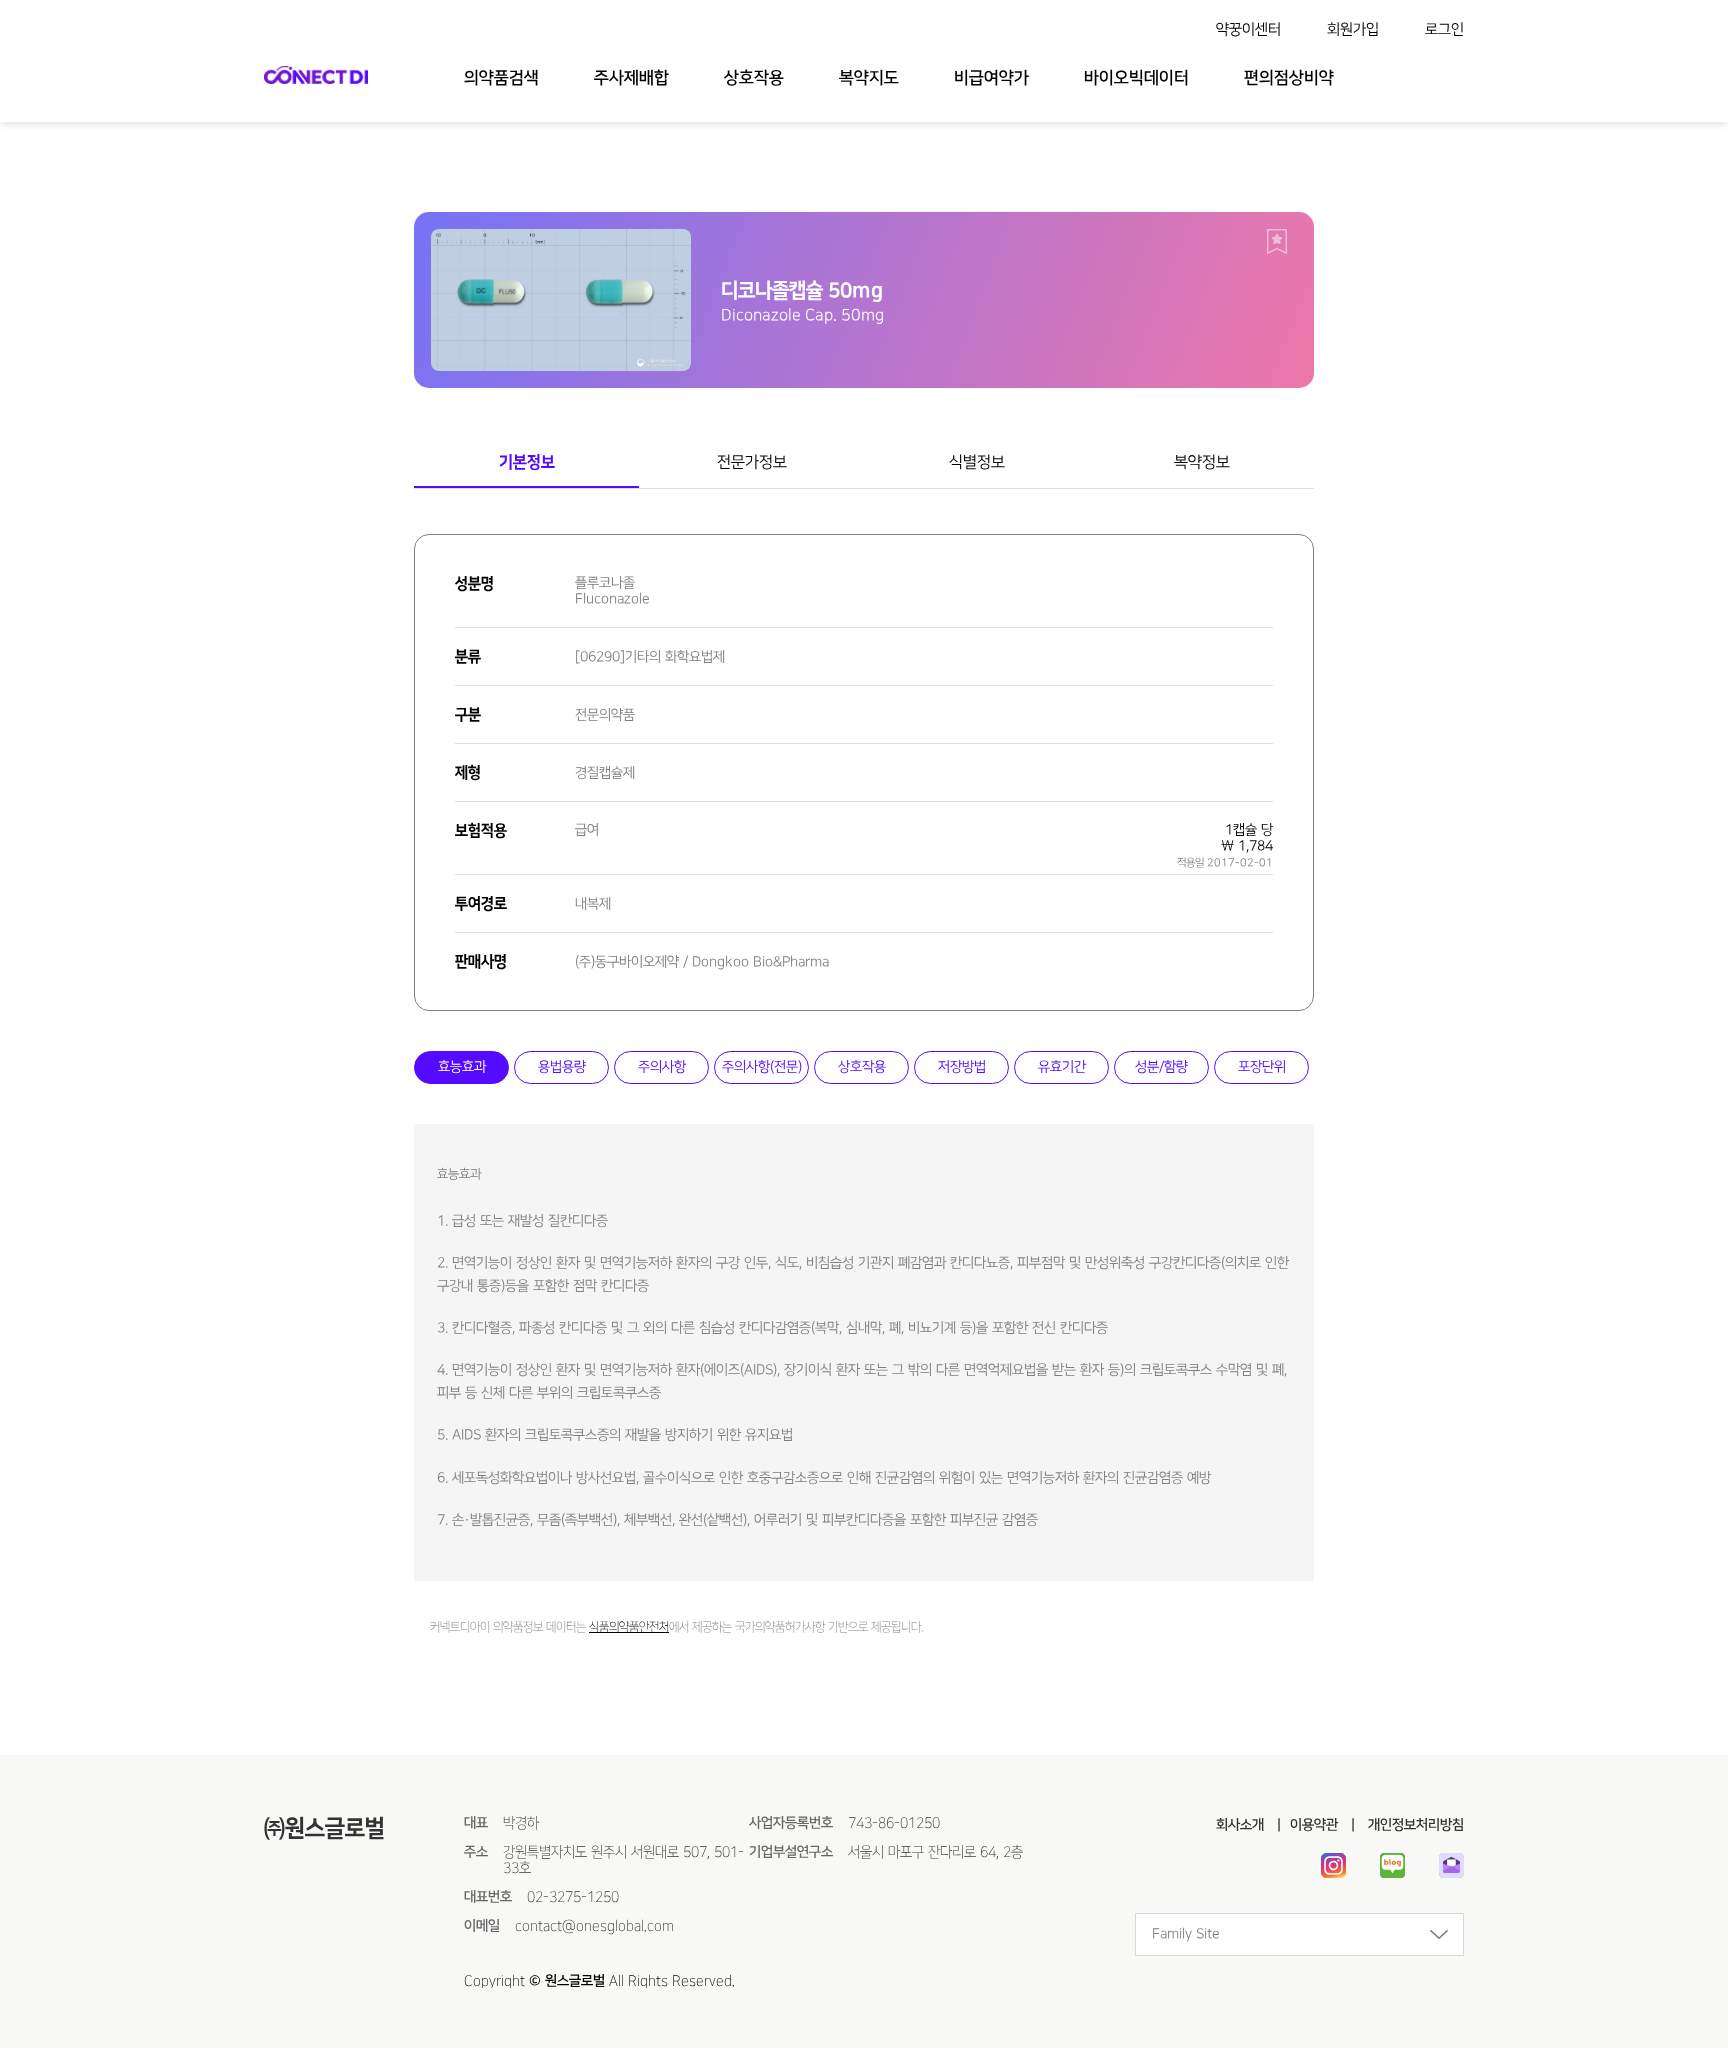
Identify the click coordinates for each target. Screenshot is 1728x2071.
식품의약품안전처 (629, 1627)
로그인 (1444, 29)
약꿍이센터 (1248, 29)
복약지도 (869, 78)
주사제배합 (631, 78)
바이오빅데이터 (1136, 78)
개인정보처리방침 (1414, 1825)
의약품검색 (501, 78)
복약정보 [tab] (1202, 462)
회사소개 (1240, 1825)
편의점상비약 (1289, 78)
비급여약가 (991, 78)
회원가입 (1353, 29)
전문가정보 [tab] (752, 462)
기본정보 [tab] (527, 462)
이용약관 (1314, 1825)
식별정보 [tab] (977, 462)
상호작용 (754, 78)
